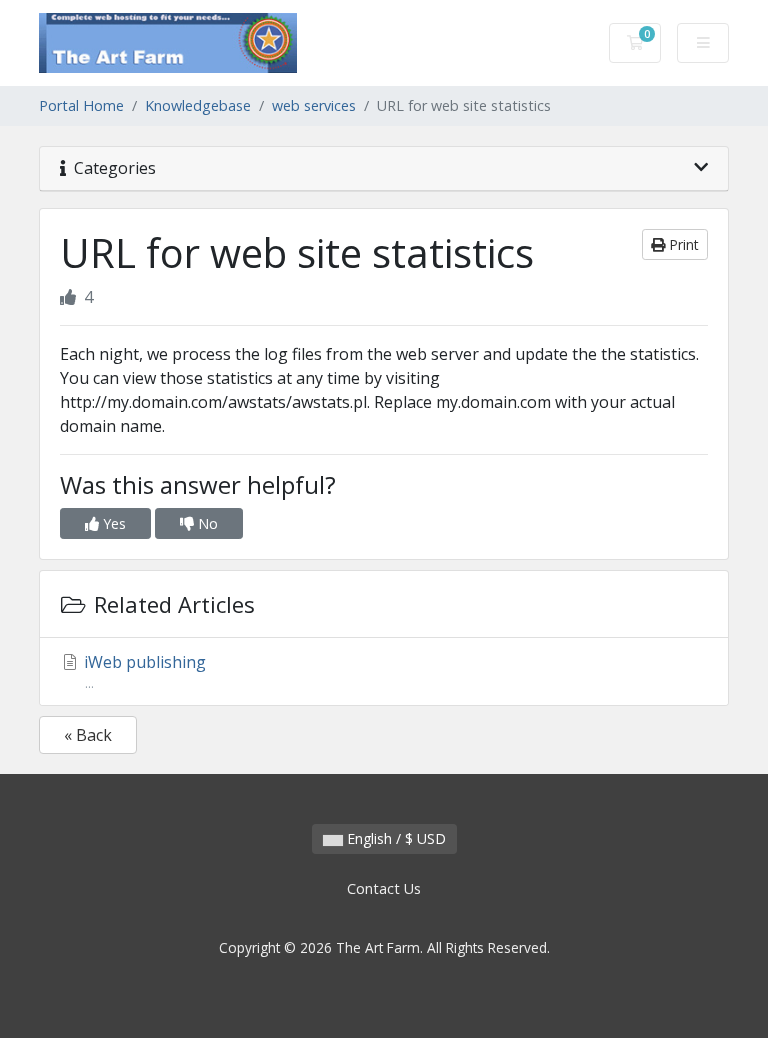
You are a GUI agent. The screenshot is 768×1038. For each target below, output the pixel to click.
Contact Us (384, 888)
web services (314, 105)
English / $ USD (394, 838)
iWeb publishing (143, 671)
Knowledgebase (198, 105)
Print (682, 244)
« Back (88, 735)
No (206, 523)
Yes (112, 523)
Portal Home (81, 105)
